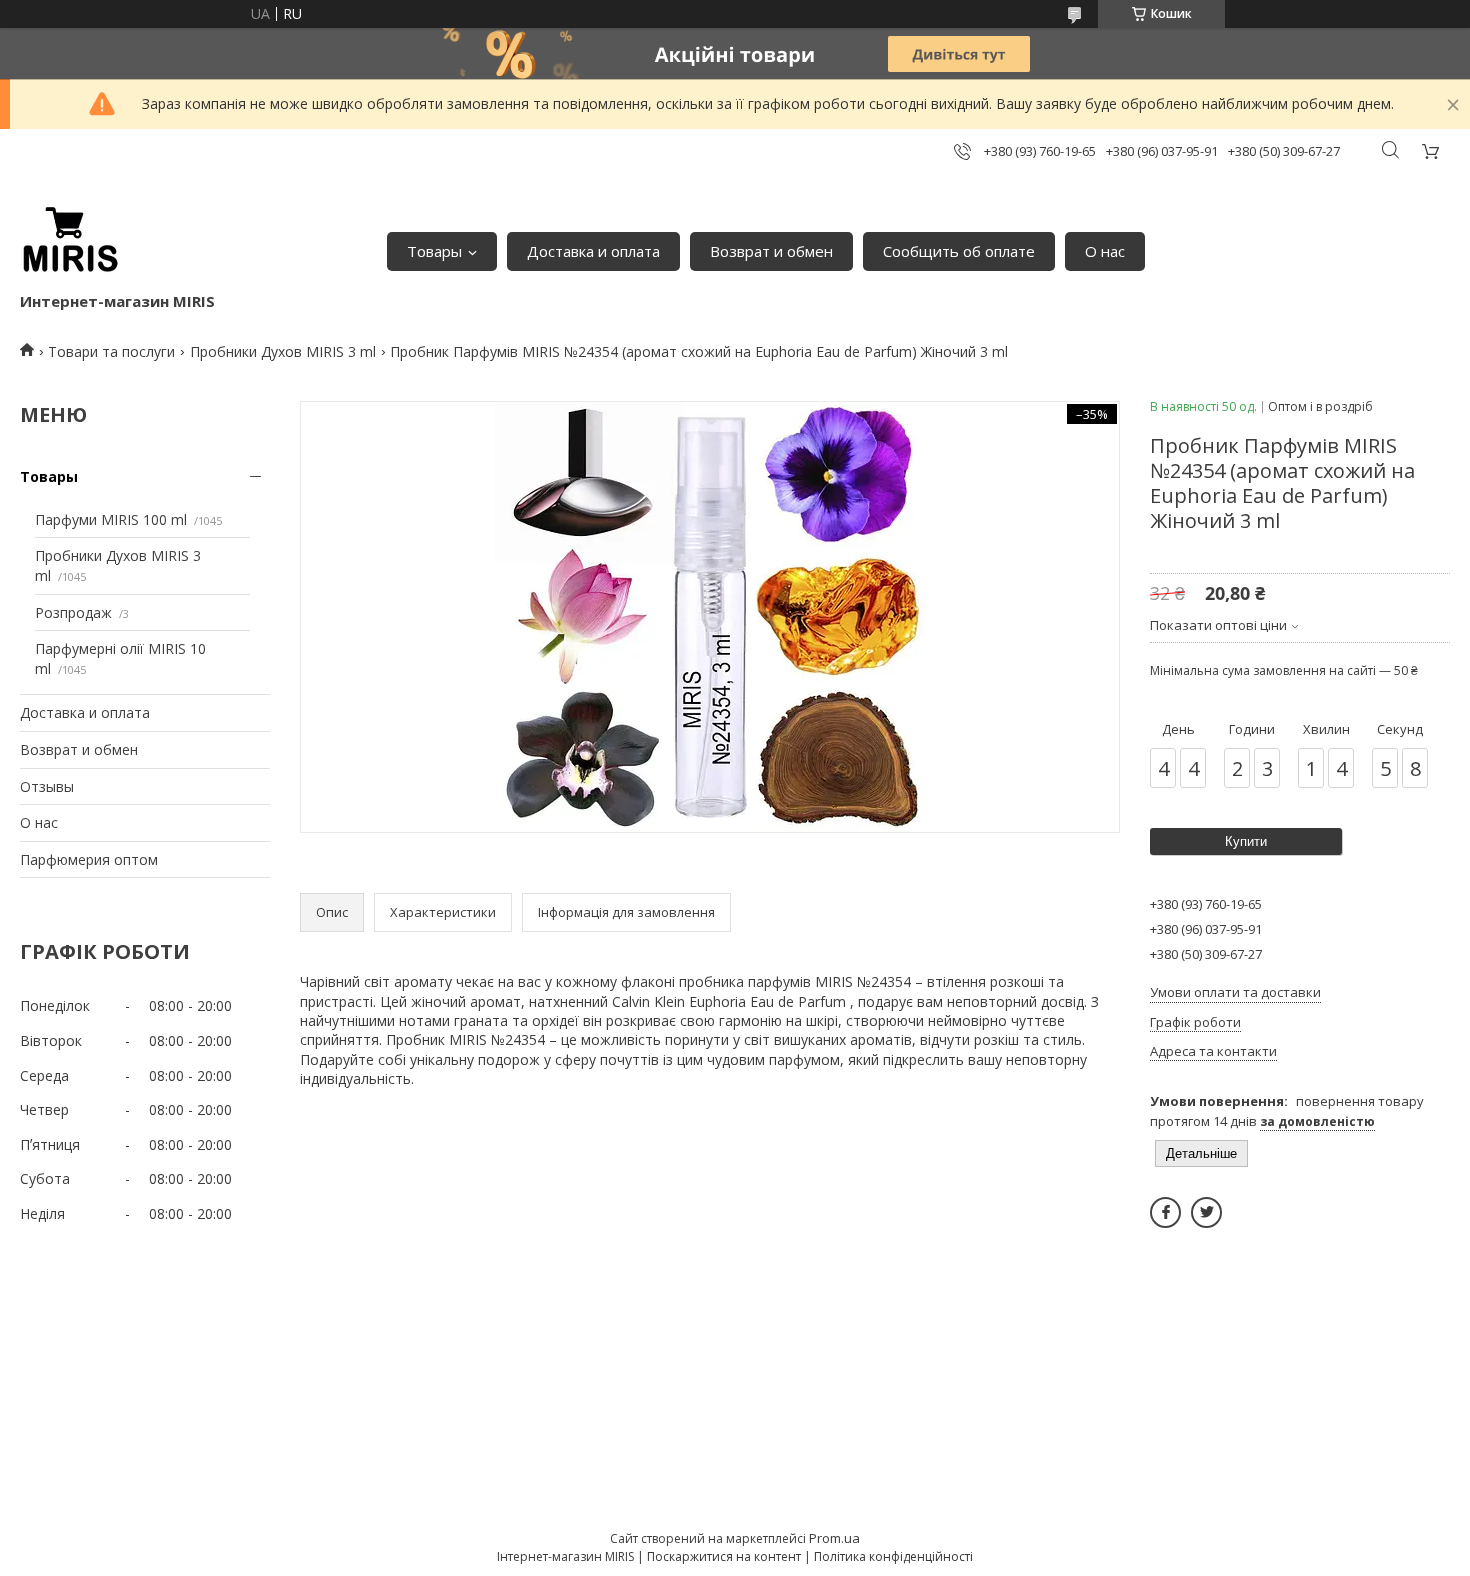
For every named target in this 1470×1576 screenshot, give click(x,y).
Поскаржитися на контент (724, 1556)
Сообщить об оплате (959, 251)
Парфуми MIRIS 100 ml (111, 519)
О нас (1105, 251)
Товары (434, 251)
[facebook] (1165, 1212)
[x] (1206, 1212)
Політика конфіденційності (893, 1556)
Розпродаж (73, 612)
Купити (1246, 841)
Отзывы (47, 786)
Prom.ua (834, 1538)
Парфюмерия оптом (89, 859)
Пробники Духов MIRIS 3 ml (283, 351)
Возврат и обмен (771, 251)
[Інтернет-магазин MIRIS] (70, 241)
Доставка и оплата (593, 251)
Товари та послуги (111, 351)
